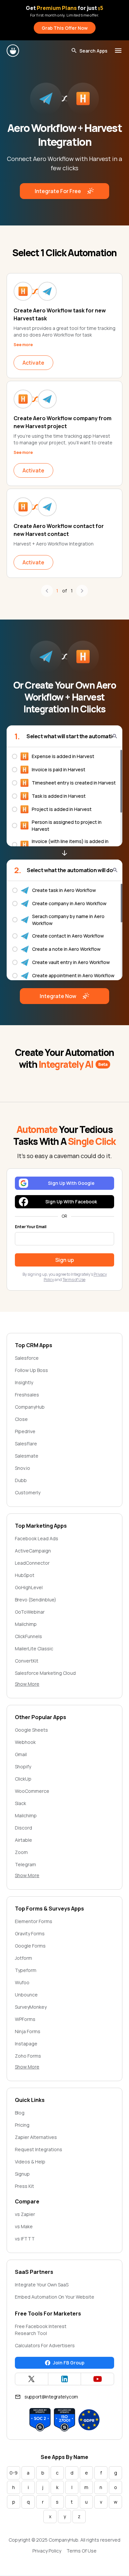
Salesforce (27, 1358)
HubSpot (25, 1575)
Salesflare (26, 1444)
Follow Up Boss (31, 1370)
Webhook (25, 1742)
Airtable (23, 1840)
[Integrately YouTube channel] (97, 2379)
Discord (23, 1828)
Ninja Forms (28, 2031)
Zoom (21, 1852)
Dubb (21, 1480)
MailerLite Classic (34, 1649)
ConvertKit (27, 1661)
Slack (21, 1803)
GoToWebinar (30, 1612)
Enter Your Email (31, 1227)
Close (21, 1419)
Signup (22, 2174)
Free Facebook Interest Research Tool (41, 2330)
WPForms (25, 2019)
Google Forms (30, 1946)
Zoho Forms (28, 2056)
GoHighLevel (29, 1587)
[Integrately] (13, 51)
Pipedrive (25, 1431)
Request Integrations (39, 2149)
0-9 (14, 2473)
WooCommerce (32, 1791)
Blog (20, 2113)
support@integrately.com (51, 2397)
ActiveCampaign (33, 1551)
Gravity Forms (30, 1933)
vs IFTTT (25, 2239)
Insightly (24, 1382)
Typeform (26, 1970)
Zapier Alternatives (36, 2137)
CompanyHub (30, 1407)
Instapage (26, 2044)
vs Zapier (25, 2214)
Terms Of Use (82, 2551)
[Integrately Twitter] (32, 2379)
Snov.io (22, 1468)
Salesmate (27, 1456)
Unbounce (26, 1995)
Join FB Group (69, 2363)
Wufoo (22, 1982)
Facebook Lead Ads (37, 1538)
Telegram (25, 1864)
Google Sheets (31, 1730)
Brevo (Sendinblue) (36, 1600)
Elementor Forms (34, 1921)
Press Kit (24, 2186)
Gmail (21, 1754)
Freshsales (27, 1395)
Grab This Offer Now (65, 28)
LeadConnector (32, 1563)
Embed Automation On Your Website (55, 2297)
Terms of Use (74, 1280)
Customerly (28, 1492)
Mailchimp (26, 1624)
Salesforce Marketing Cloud (45, 1673)
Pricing (22, 2125)
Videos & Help (30, 2162)
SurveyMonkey (31, 2007)
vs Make (24, 2226)
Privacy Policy (47, 2551)
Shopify (23, 1767)
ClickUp (23, 1779)
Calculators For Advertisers (45, 2345)
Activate (33, 363)
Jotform (23, 1958)
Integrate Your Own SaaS (42, 2285)
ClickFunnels (28, 1636)
